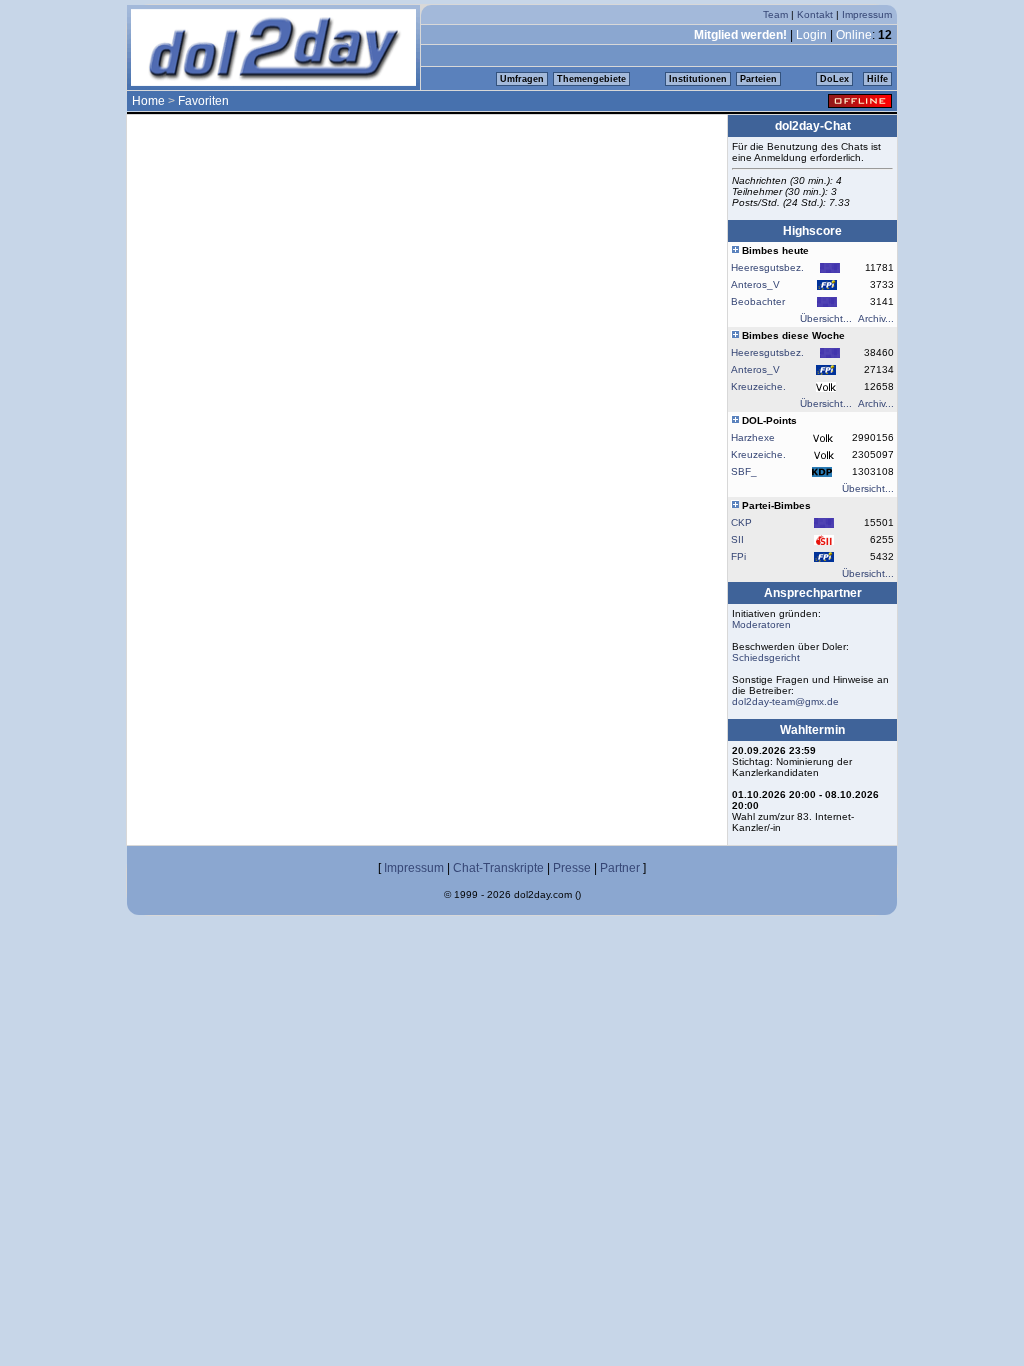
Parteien (758, 79)
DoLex (834, 79)
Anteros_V (755, 284)
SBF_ (744, 471)
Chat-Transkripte (498, 868)
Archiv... (876, 318)
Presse (572, 868)
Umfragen (522, 79)
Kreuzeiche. (758, 386)
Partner (620, 868)
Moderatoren (761, 624)
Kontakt (815, 14)
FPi (738, 556)
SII (737, 539)
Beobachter (758, 301)
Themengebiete (591, 79)
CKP (741, 522)
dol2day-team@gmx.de (785, 701)
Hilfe (877, 79)
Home (148, 101)
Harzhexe (753, 437)
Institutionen (698, 79)
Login (811, 35)
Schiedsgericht (766, 657)
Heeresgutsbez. (767, 267)
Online (854, 35)
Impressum (867, 14)
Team (775, 14)
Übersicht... (826, 318)
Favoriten (203, 101)
